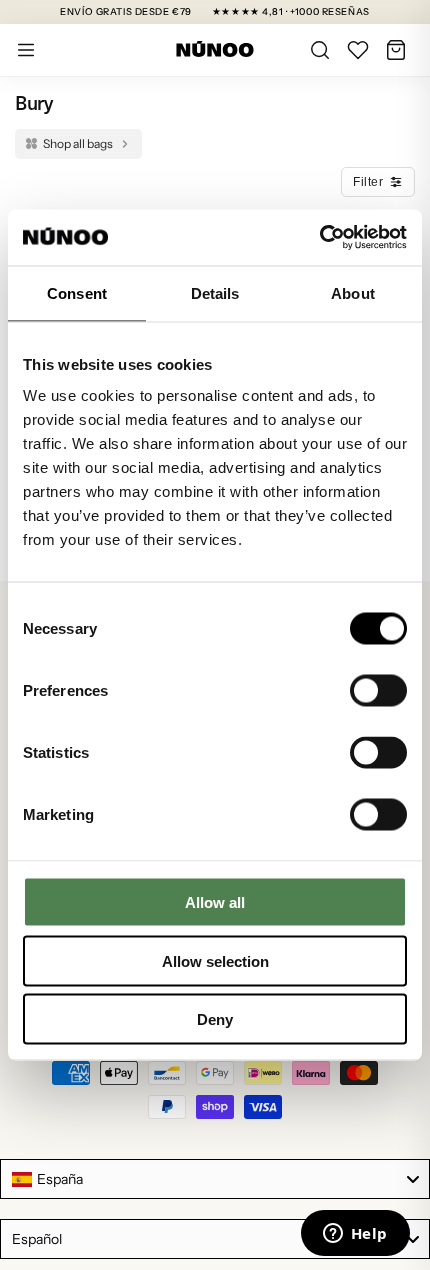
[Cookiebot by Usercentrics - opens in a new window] (319, 238)
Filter (368, 182)
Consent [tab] (77, 292)
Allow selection (215, 960)
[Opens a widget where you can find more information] (355, 1235)
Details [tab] (215, 292)
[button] (396, 50)
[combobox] (215, 1179)
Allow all (215, 902)
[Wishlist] (358, 50)
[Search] (320, 50)
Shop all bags (78, 143)
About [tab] (353, 292)
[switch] (378, 691)
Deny (215, 1019)
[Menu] (26, 50)
